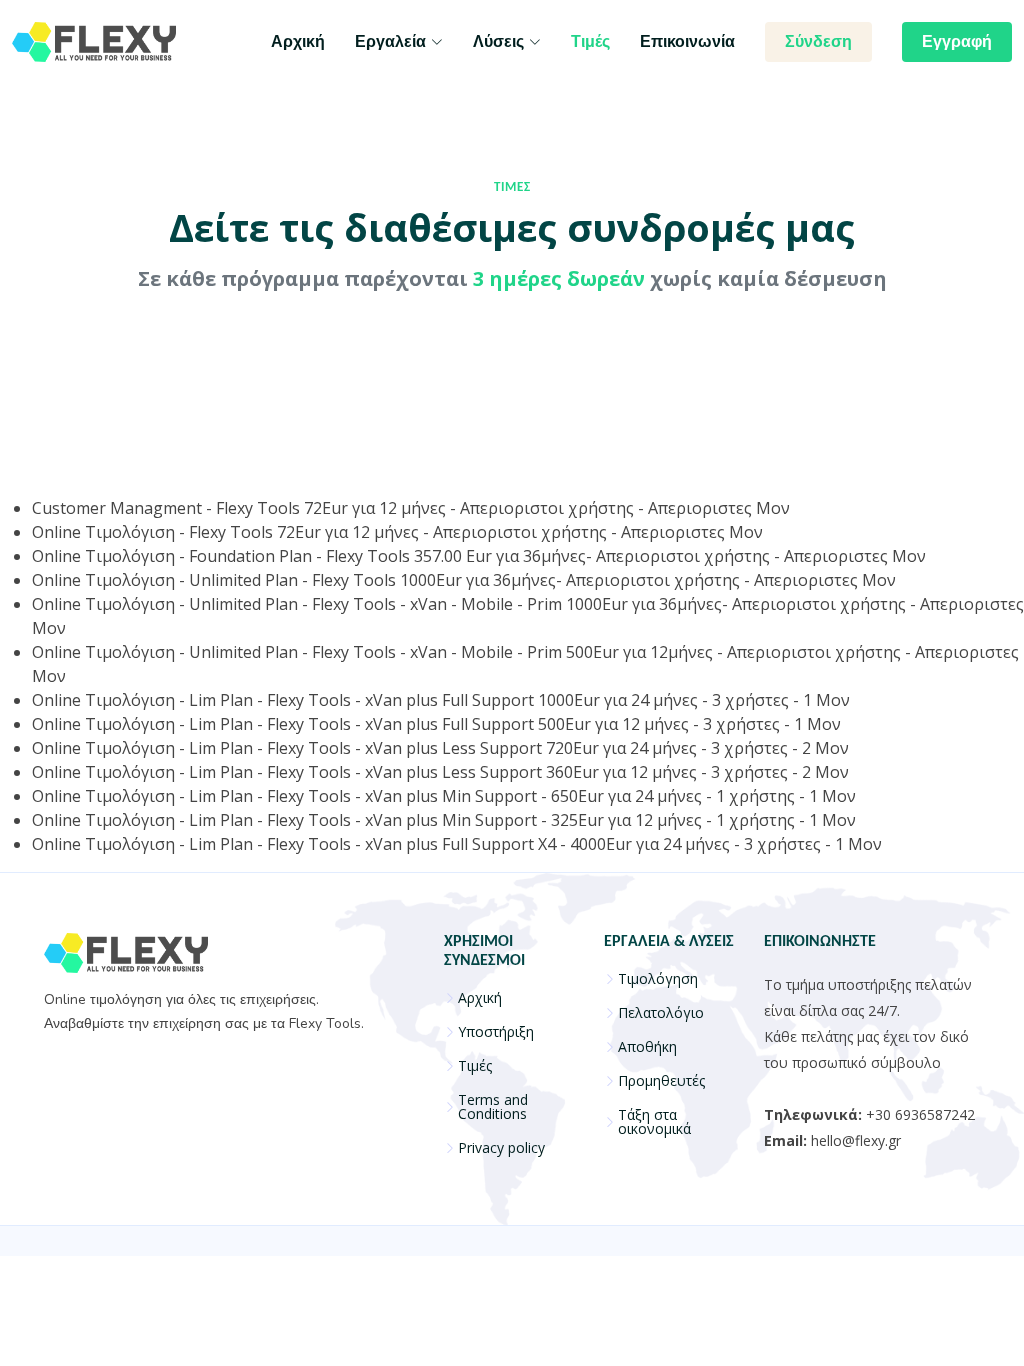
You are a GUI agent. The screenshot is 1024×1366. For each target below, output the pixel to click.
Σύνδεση (818, 42)
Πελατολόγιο (661, 1013)
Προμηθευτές (661, 1081)
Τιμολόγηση (658, 979)
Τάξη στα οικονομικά (654, 1122)
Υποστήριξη (496, 1032)
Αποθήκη (647, 1047)
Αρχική (298, 42)
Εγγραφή (957, 42)
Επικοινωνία (687, 42)
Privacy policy (501, 1148)
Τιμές (590, 42)
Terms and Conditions (493, 1107)
